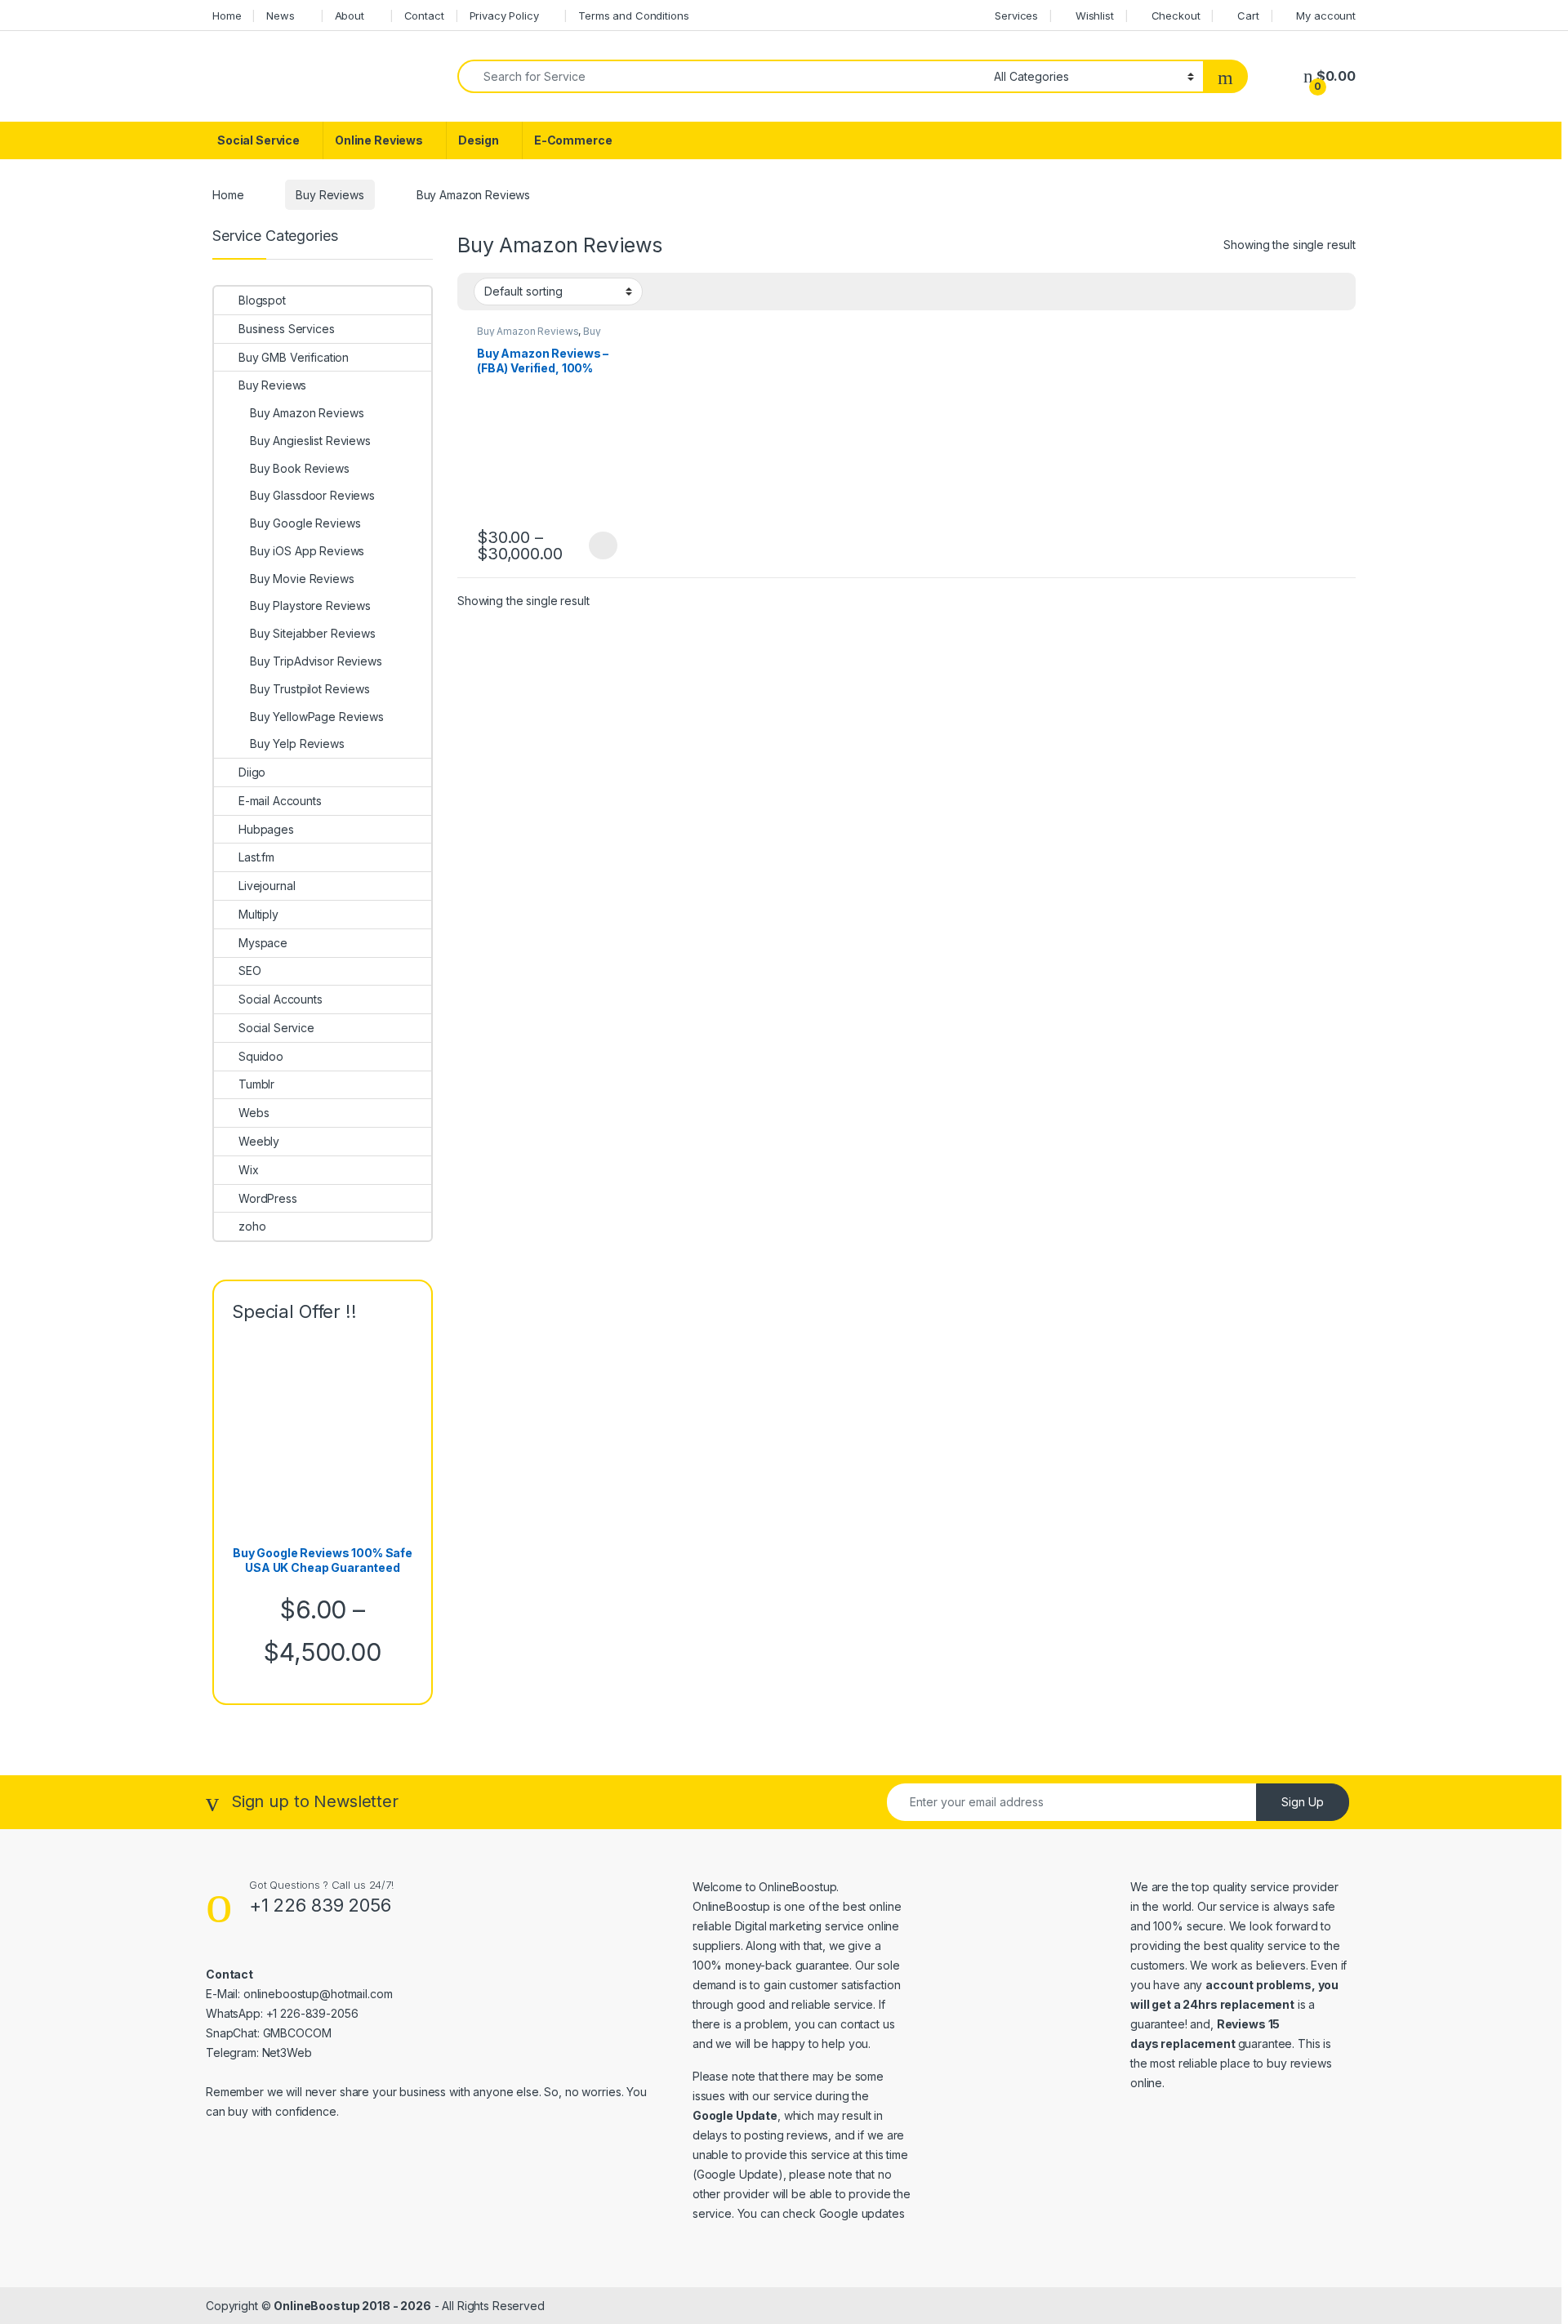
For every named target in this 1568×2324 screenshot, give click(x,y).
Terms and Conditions (633, 16)
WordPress (268, 1198)
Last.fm (256, 857)
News (280, 16)
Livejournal (267, 886)
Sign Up (1303, 1802)
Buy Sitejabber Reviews (313, 633)
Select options (598, 545)
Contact (424, 16)
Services (1016, 16)
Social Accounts (281, 999)
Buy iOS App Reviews (307, 551)
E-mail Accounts (280, 801)
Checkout (1176, 16)
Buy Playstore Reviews (310, 605)
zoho (252, 1226)
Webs (254, 1113)
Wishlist (1095, 16)
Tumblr (256, 1084)
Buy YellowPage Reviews (317, 717)
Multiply (258, 914)
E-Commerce (573, 140)
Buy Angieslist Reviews (310, 441)
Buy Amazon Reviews (528, 331)
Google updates (862, 2213)
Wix (249, 1170)
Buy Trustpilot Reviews (310, 689)
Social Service (258, 140)
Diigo (252, 772)
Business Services (287, 329)
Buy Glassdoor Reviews (312, 495)
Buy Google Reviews (305, 523)
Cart (1248, 16)
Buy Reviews (330, 195)
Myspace (263, 943)
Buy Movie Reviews (302, 579)
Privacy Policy (504, 16)
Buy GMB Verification (294, 357)
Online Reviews (379, 140)
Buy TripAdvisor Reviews (316, 661)
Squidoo (261, 1056)
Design (479, 140)
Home (227, 16)
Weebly (259, 1141)
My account (1326, 16)
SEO (250, 971)
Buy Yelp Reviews (297, 744)
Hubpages (266, 829)
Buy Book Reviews (300, 468)
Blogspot (262, 300)
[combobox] (721, 76)
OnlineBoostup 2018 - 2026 (352, 2306)
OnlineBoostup (797, 1887)
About (350, 16)
